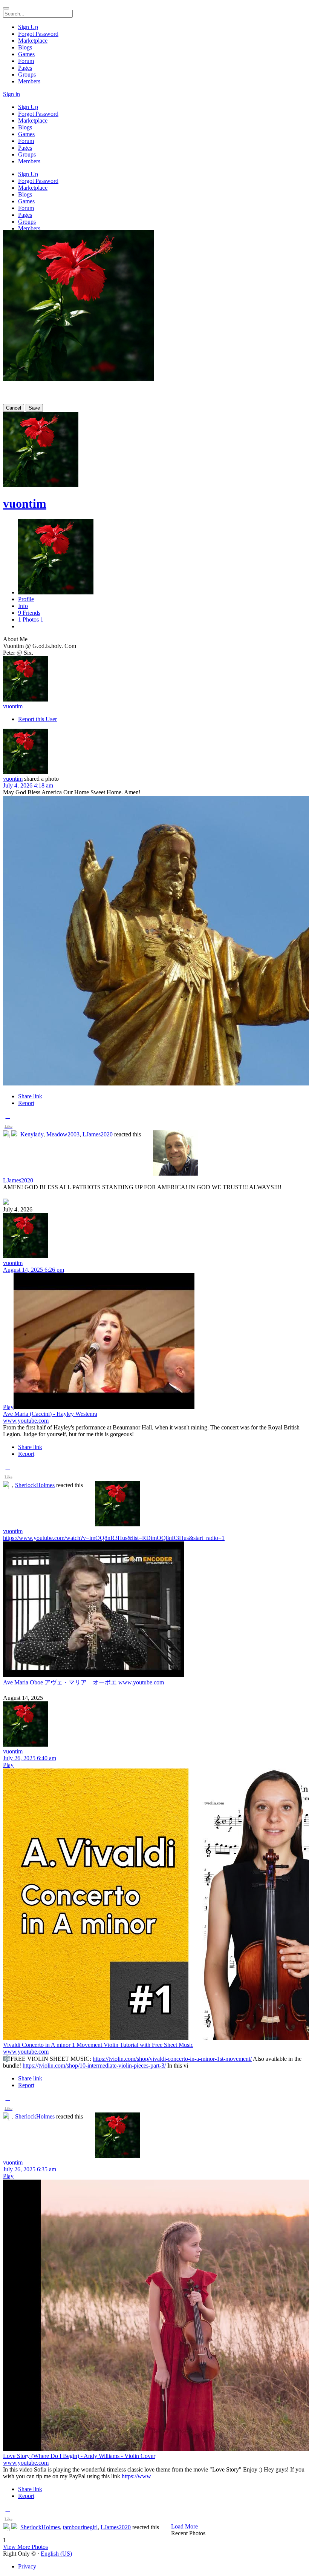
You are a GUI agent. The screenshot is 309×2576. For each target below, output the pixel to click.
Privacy (27, 2566)
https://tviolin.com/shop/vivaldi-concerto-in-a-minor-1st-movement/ (172, 2059)
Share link (30, 1096)
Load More (184, 2526)
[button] (8, 1123)
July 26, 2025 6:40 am (30, 1758)
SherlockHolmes (35, 1485)
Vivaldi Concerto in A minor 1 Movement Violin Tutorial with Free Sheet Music (98, 2045)
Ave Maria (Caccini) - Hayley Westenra (50, 1414)
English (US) (56, 2554)
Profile (26, 599)
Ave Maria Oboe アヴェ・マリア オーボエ (61, 1682)
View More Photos (25, 2547)
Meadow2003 (63, 1134)
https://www (136, 2476)
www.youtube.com (26, 1421)
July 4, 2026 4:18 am (28, 785)
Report (26, 1103)
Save (34, 408)
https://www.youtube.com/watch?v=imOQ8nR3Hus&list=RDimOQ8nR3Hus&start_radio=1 (114, 1538)
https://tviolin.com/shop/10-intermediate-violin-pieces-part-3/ (94, 2066)
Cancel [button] (14, 408)
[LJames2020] (154, 1154)
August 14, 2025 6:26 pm (34, 1270)
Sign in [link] (11, 94)
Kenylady (32, 1134)
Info (23, 606)
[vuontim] (154, 680)
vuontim (25, 504)
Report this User (37, 719)
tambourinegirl (80, 2527)
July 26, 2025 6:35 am (30, 2169)
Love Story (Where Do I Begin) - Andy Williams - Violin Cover (79, 2456)
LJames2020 (98, 1134)
